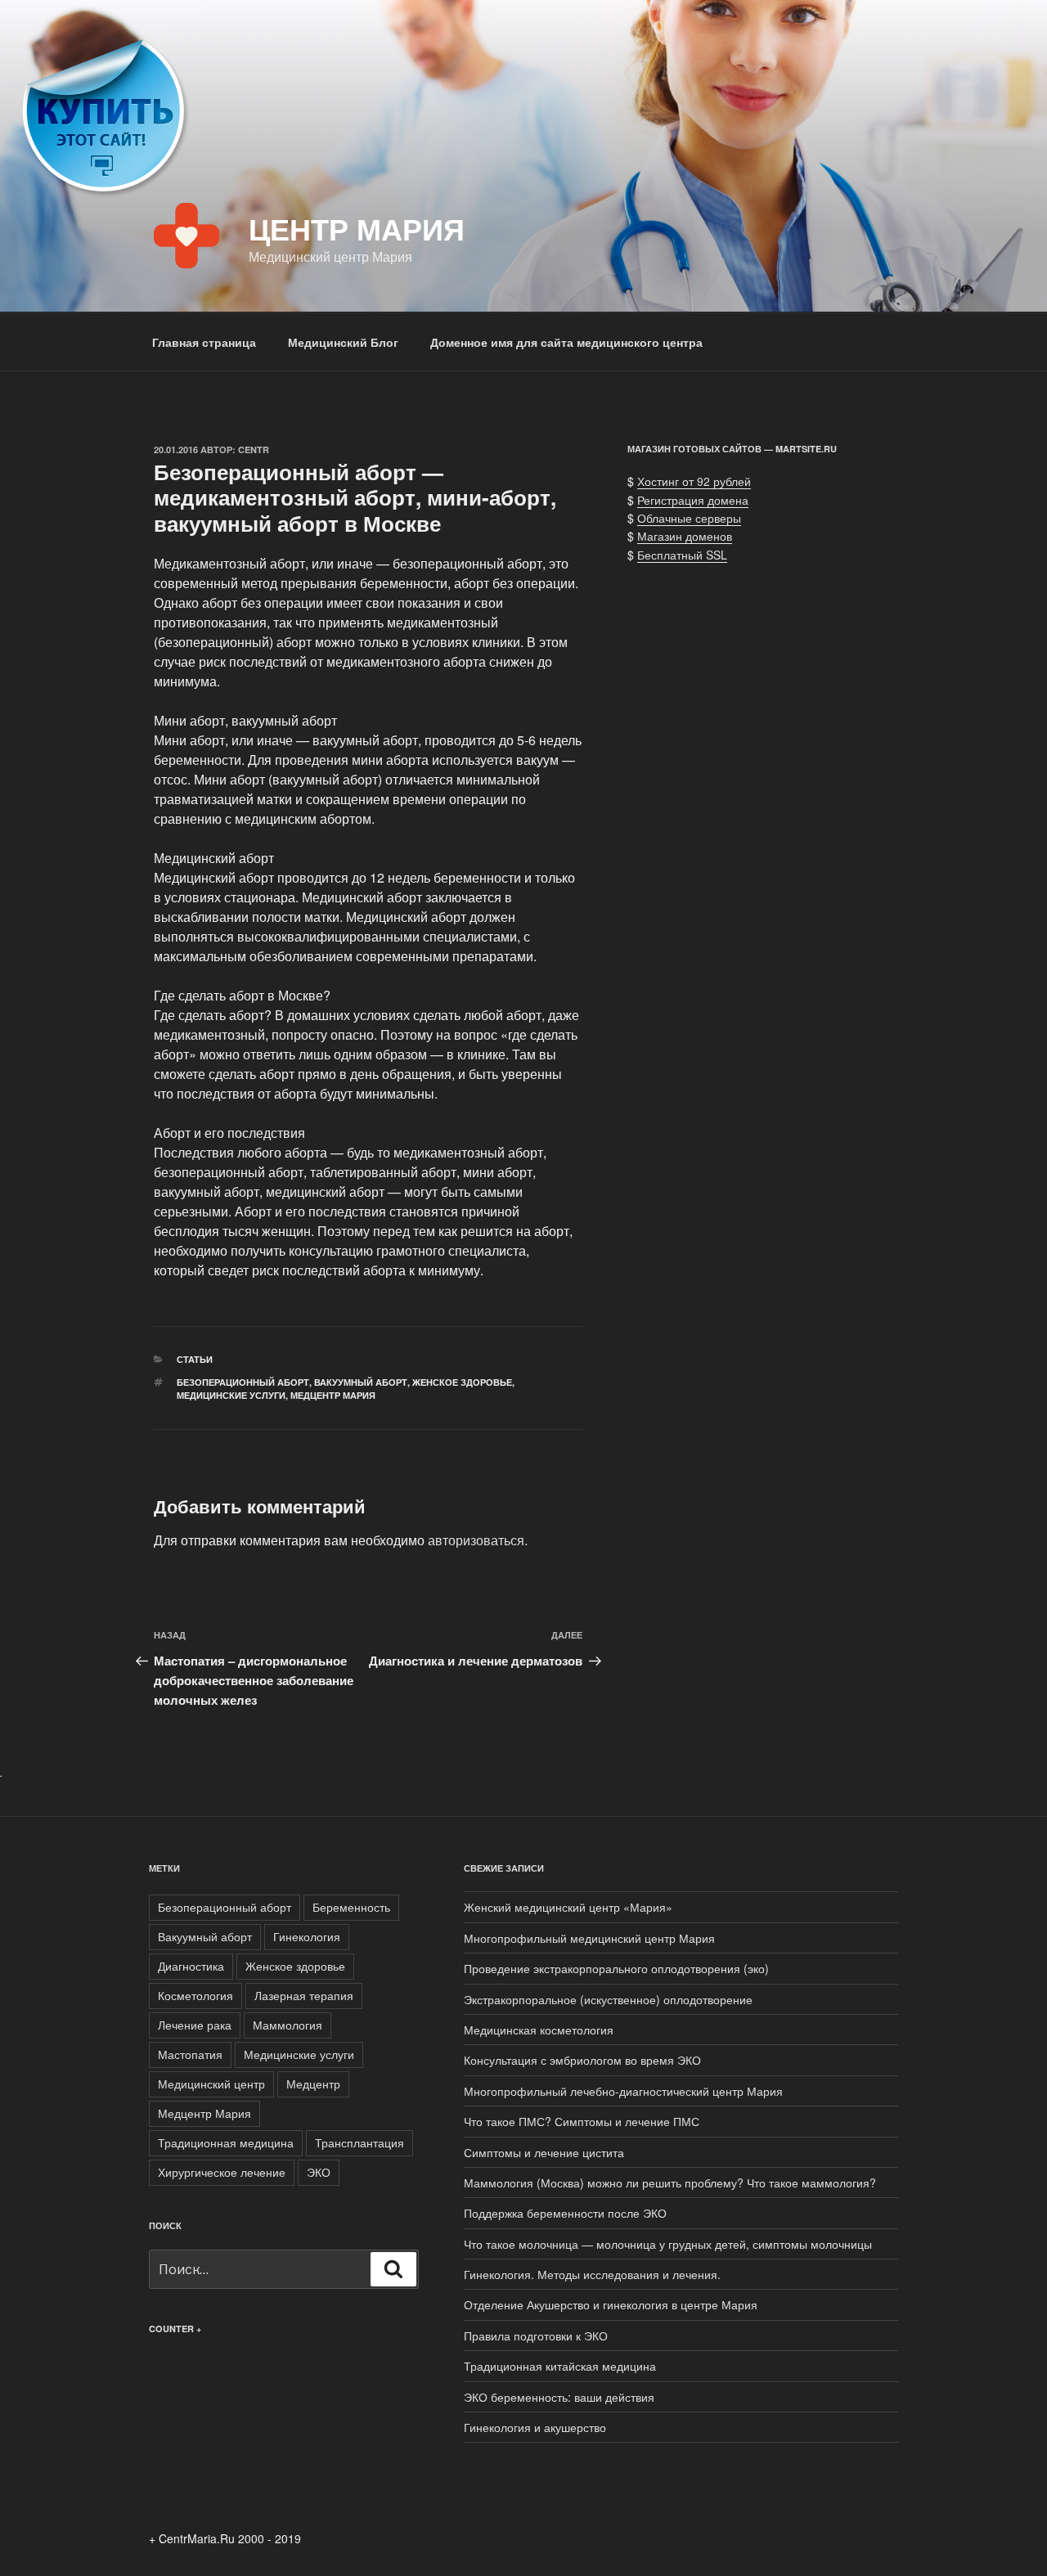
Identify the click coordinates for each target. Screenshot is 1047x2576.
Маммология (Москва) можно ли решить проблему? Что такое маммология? (670, 2183)
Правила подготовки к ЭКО (536, 2335)
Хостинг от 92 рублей (694, 481)
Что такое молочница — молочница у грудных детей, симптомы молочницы (668, 2244)
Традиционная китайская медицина (560, 2366)
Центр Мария (357, 228)
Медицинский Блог (343, 342)
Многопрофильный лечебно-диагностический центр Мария (623, 2091)
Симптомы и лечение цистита (544, 2152)
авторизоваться (476, 1540)
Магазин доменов (685, 536)
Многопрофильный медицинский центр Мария (589, 1938)
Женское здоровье (462, 1382)
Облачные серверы (689, 518)
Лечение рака (195, 2025)
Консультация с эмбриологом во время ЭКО (582, 2060)
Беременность (351, 1907)
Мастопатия (190, 2054)
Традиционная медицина (226, 2142)
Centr (254, 450)
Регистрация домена (693, 500)
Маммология (288, 2025)
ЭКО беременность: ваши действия (559, 2397)
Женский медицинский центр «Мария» (568, 1907)
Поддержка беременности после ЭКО (565, 2213)
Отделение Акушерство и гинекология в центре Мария (611, 2304)
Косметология (195, 1995)
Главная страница (204, 342)
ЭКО (319, 2172)
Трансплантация (359, 2142)
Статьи (195, 1359)
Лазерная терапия (304, 1995)
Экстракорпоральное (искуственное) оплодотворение (608, 1999)
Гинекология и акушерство (535, 2427)
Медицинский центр (211, 2084)
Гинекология (307, 1936)
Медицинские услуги (231, 1395)
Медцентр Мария (333, 1395)
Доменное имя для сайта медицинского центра (566, 342)
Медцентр (313, 2084)
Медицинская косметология (539, 2030)
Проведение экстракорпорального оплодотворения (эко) (616, 1968)
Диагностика (191, 1966)
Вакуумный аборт (361, 1382)
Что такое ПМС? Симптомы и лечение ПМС (582, 2121)
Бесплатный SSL (682, 555)
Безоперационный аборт (243, 1382)
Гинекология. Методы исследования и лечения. (592, 2274)
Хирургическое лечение (222, 2172)
